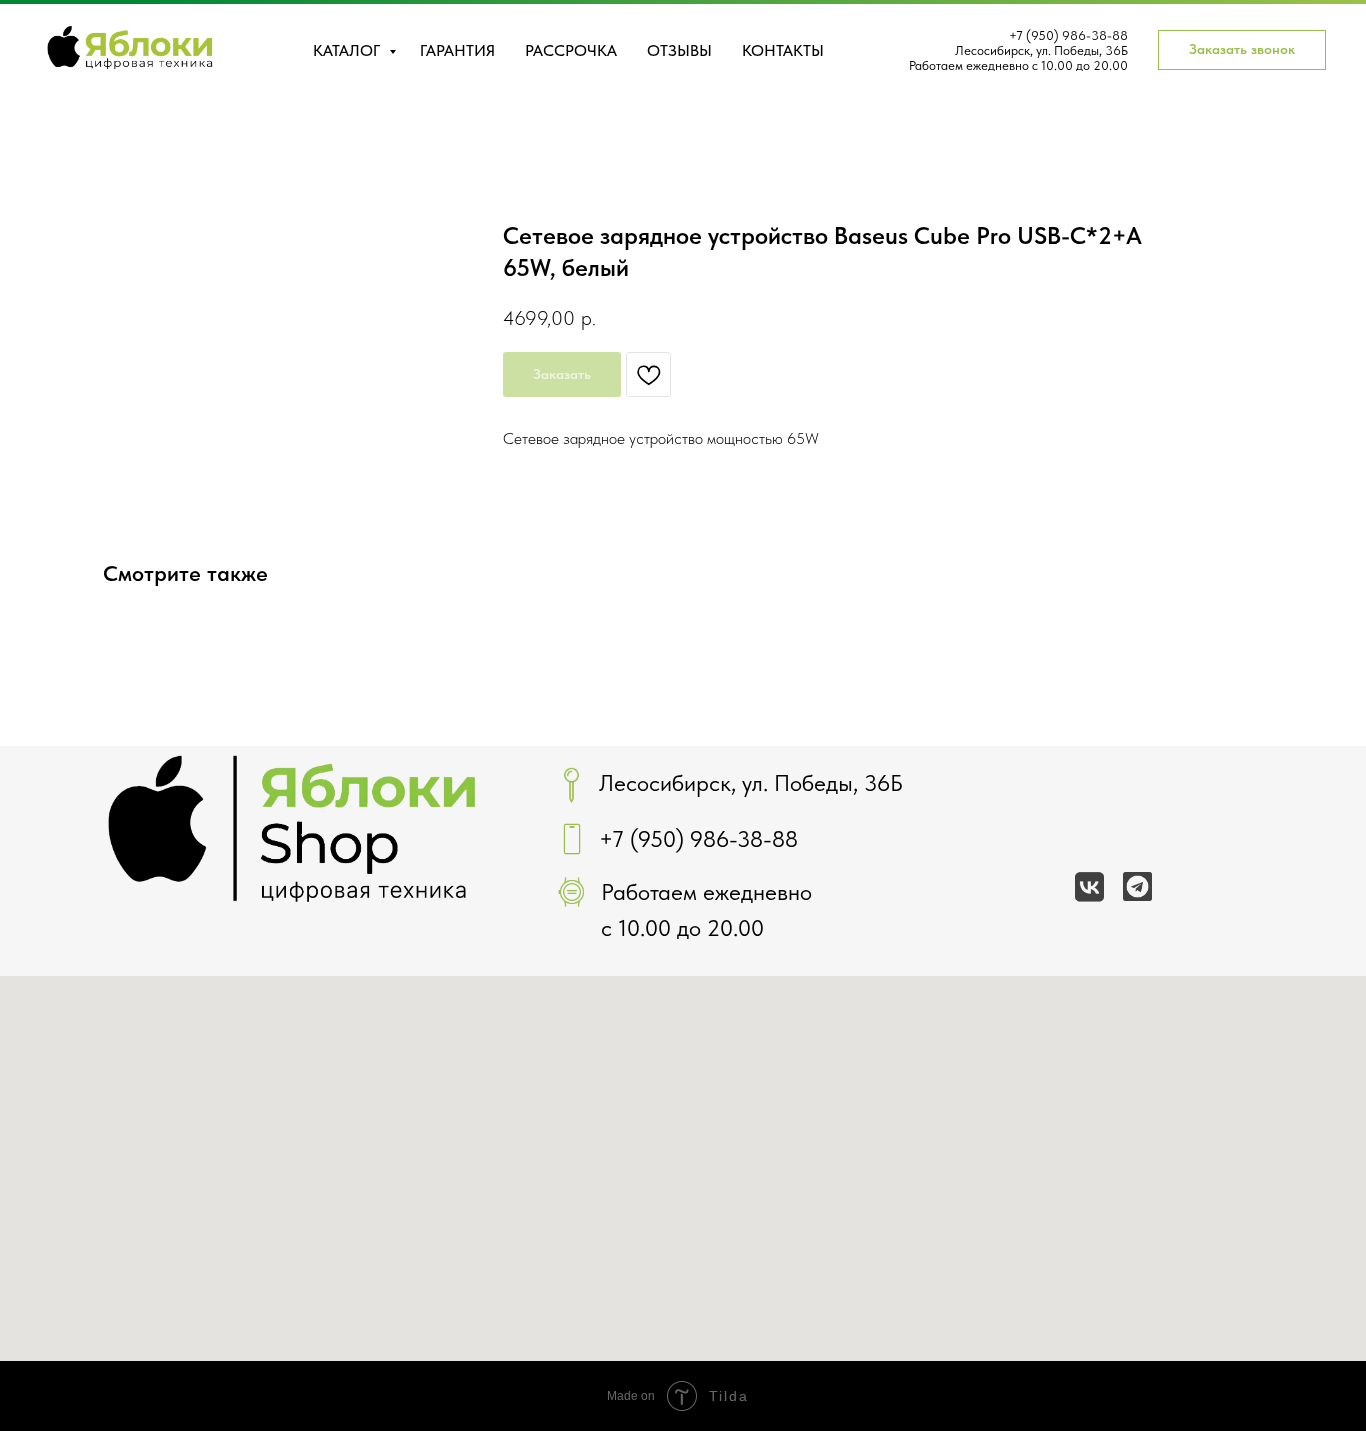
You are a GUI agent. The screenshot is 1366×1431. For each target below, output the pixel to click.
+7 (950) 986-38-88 (1068, 35)
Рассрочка (571, 50)
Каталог (348, 50)
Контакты (783, 50)
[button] (1242, 50)
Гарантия (457, 50)
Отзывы (679, 50)
